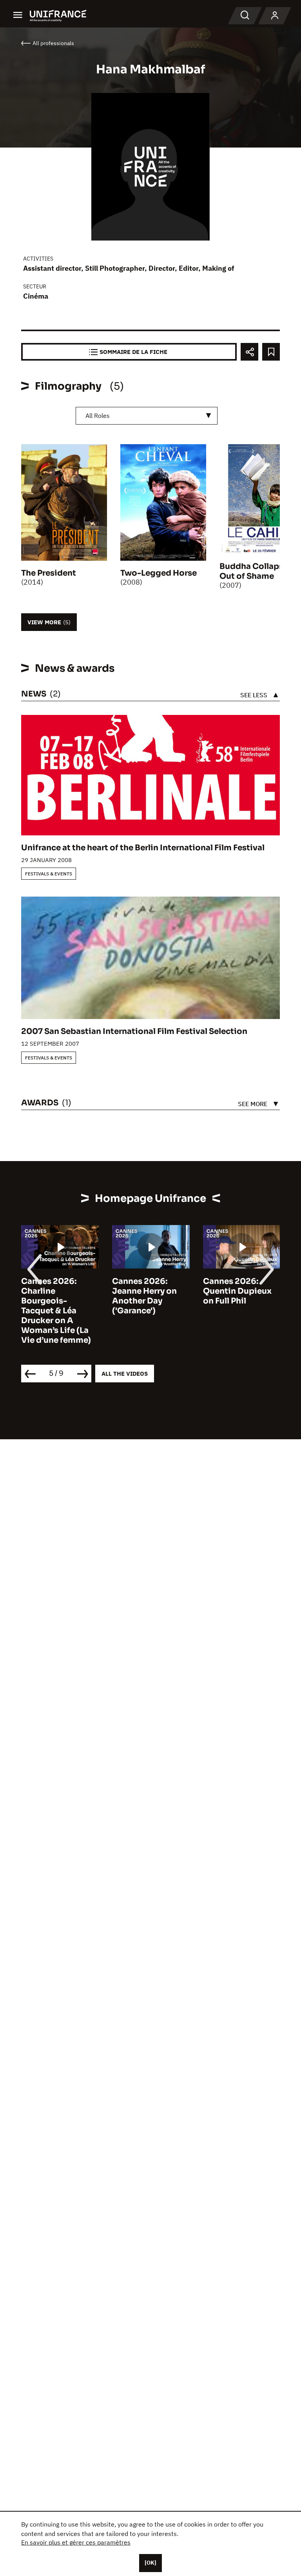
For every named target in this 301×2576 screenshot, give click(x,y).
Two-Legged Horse (159, 573)
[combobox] (147, 416)
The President (49, 573)
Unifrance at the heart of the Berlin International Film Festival (143, 848)
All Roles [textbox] (98, 416)
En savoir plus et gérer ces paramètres (76, 2542)
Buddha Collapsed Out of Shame (257, 571)
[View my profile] (275, 16)
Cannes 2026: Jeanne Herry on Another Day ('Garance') (144, 1296)
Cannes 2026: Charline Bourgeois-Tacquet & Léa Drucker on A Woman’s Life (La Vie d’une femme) (56, 1311)
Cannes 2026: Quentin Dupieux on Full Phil (237, 1291)
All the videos (125, 1374)
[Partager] (249, 352)
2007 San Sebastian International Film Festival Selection (134, 1031)
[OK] (150, 2563)
